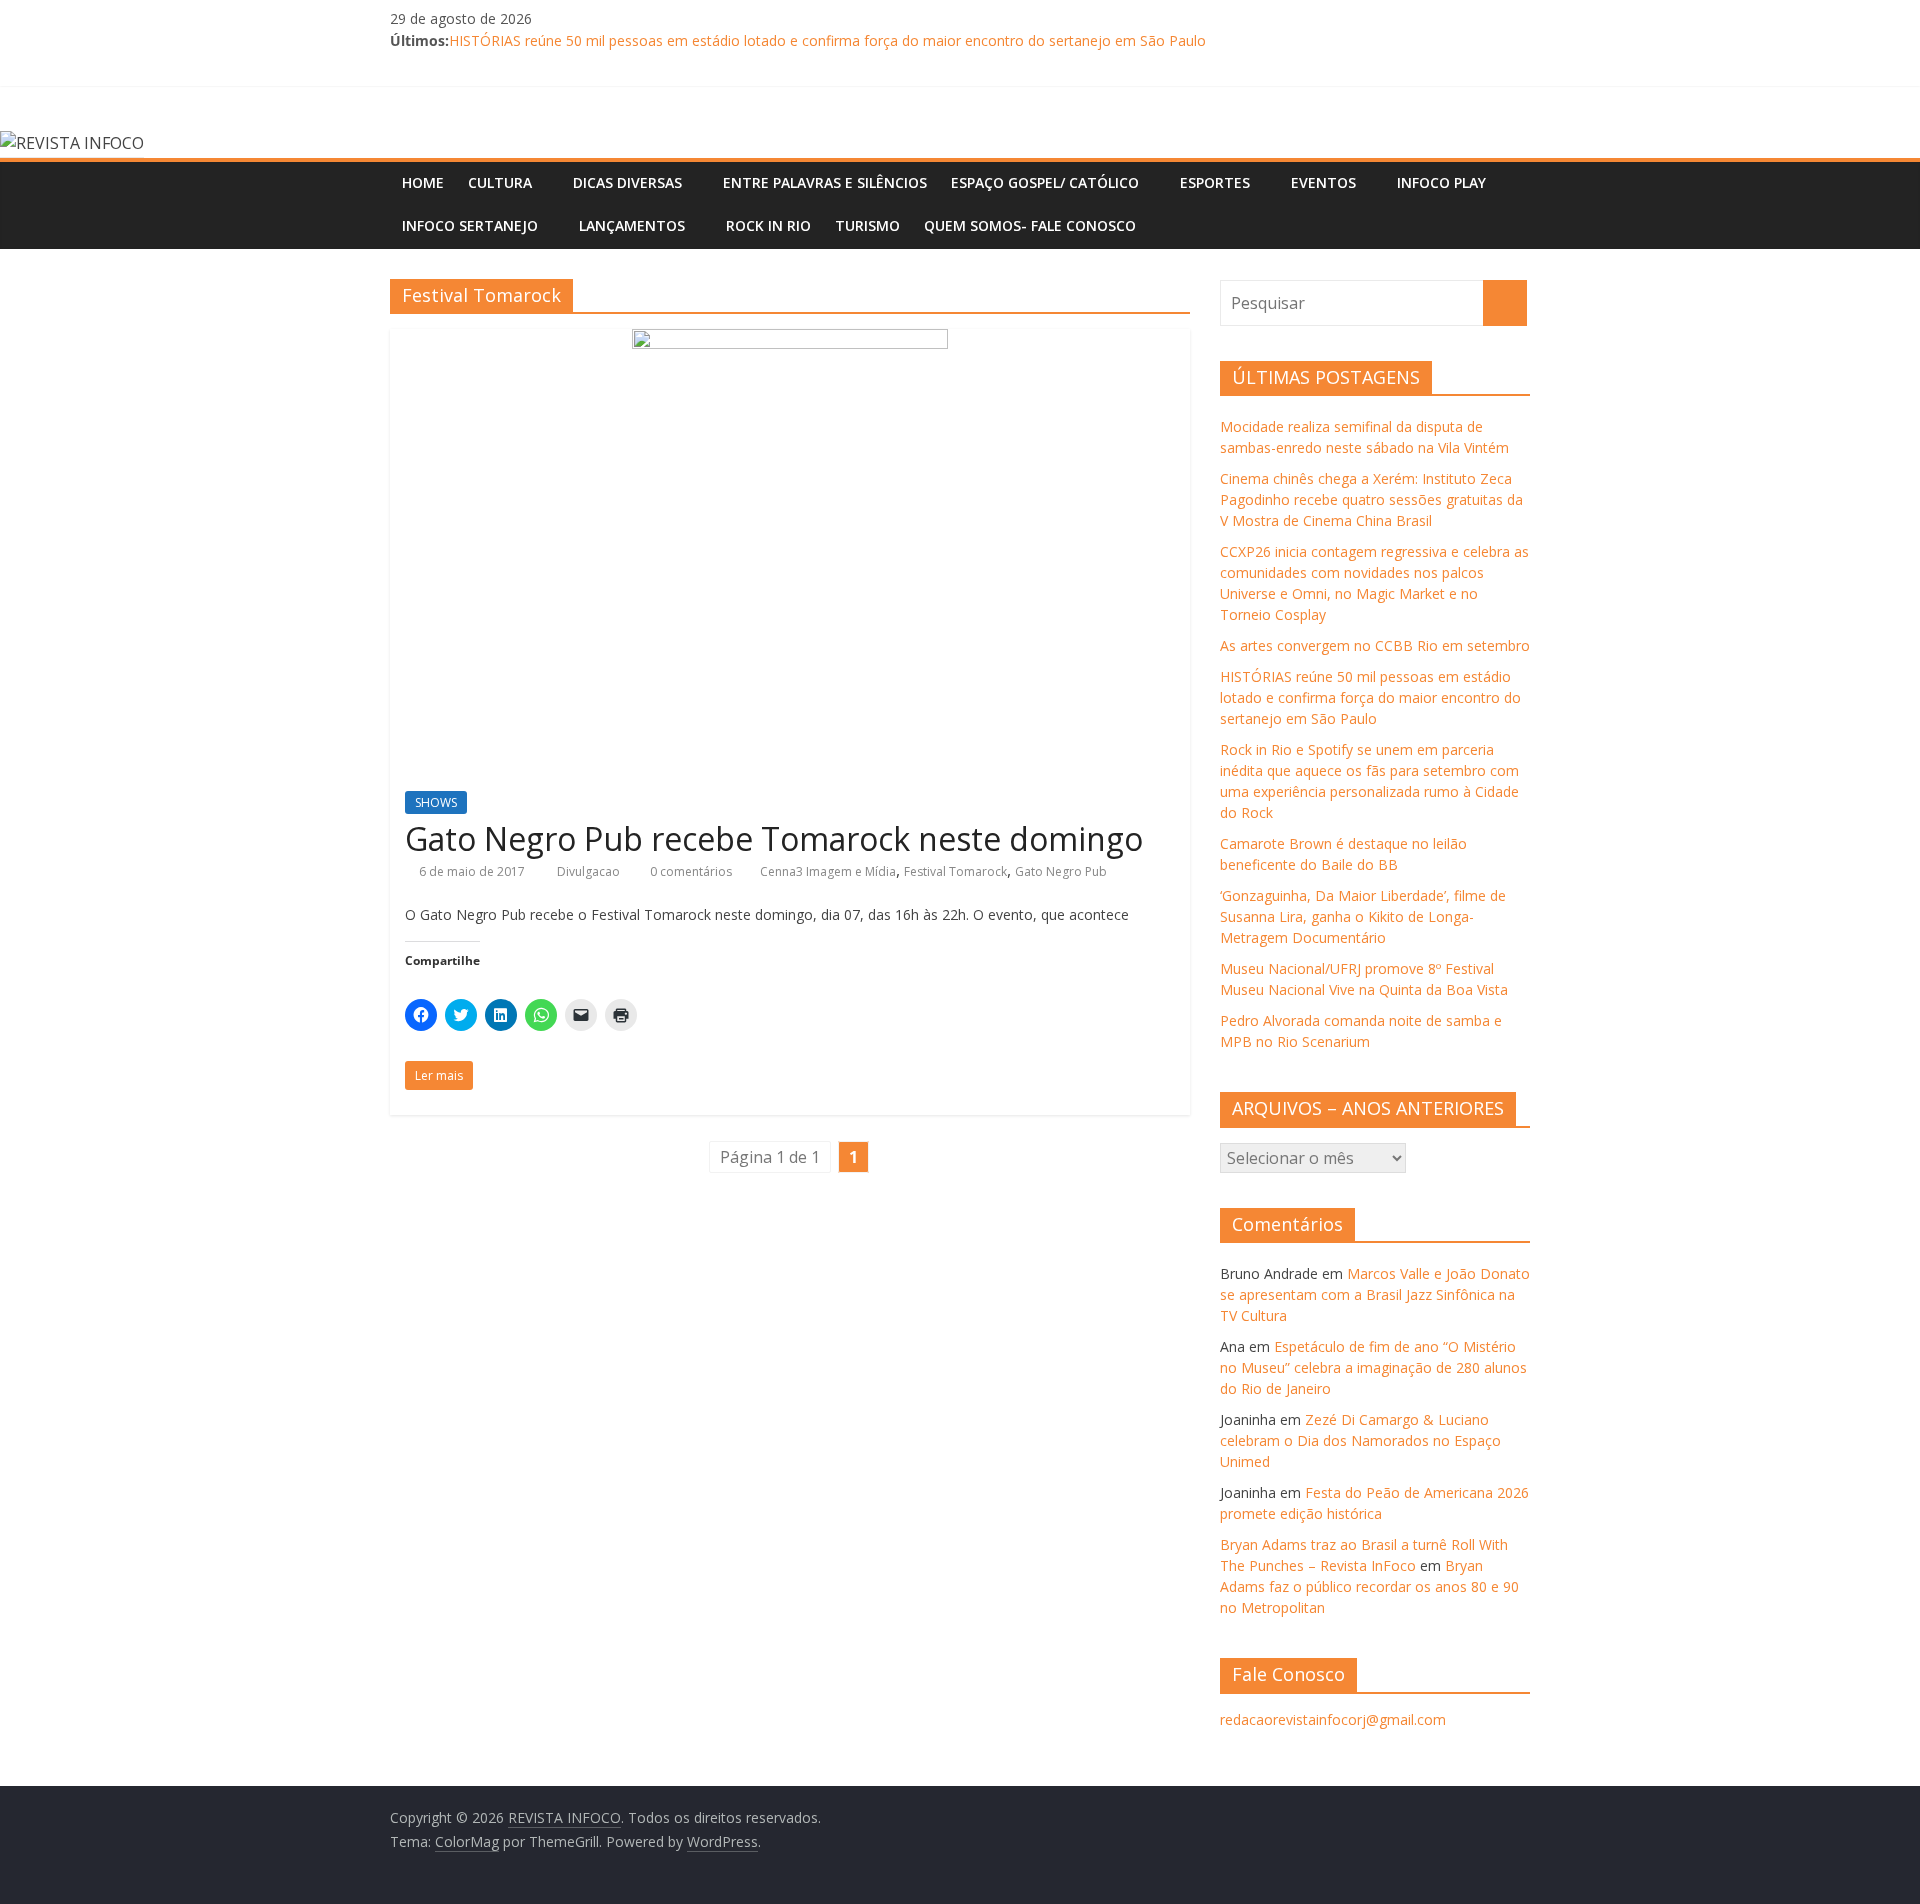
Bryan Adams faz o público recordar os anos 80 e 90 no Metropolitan (1369, 1586)
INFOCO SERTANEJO (470, 225)
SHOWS (436, 802)
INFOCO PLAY (1441, 182)
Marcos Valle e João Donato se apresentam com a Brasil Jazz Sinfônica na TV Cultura (1375, 1294)
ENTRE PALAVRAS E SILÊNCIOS (825, 182)
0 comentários (689, 871)
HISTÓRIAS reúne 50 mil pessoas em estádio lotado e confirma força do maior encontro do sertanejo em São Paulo (827, 50)
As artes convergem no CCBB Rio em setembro (1375, 645)
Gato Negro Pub (1061, 871)
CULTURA (500, 182)
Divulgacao (590, 871)
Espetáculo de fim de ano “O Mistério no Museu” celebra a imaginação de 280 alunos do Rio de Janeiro (1373, 1367)
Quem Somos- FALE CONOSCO (1030, 225)
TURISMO (867, 225)
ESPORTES (1215, 182)
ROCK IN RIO (768, 225)
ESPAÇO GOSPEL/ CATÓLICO (1045, 182)
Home (423, 182)
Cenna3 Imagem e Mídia (828, 871)
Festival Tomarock (955, 871)
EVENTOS (1323, 182)
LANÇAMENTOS (632, 225)
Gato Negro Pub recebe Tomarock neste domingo (774, 838)
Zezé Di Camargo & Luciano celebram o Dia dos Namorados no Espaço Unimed (1360, 1440)
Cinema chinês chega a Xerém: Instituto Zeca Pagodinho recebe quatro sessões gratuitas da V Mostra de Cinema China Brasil (1371, 499)
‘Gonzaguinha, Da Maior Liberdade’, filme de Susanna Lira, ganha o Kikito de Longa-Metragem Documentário (1363, 916)
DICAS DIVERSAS (627, 182)
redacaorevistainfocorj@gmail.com (1333, 1719)
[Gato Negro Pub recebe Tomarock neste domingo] (790, 341)
